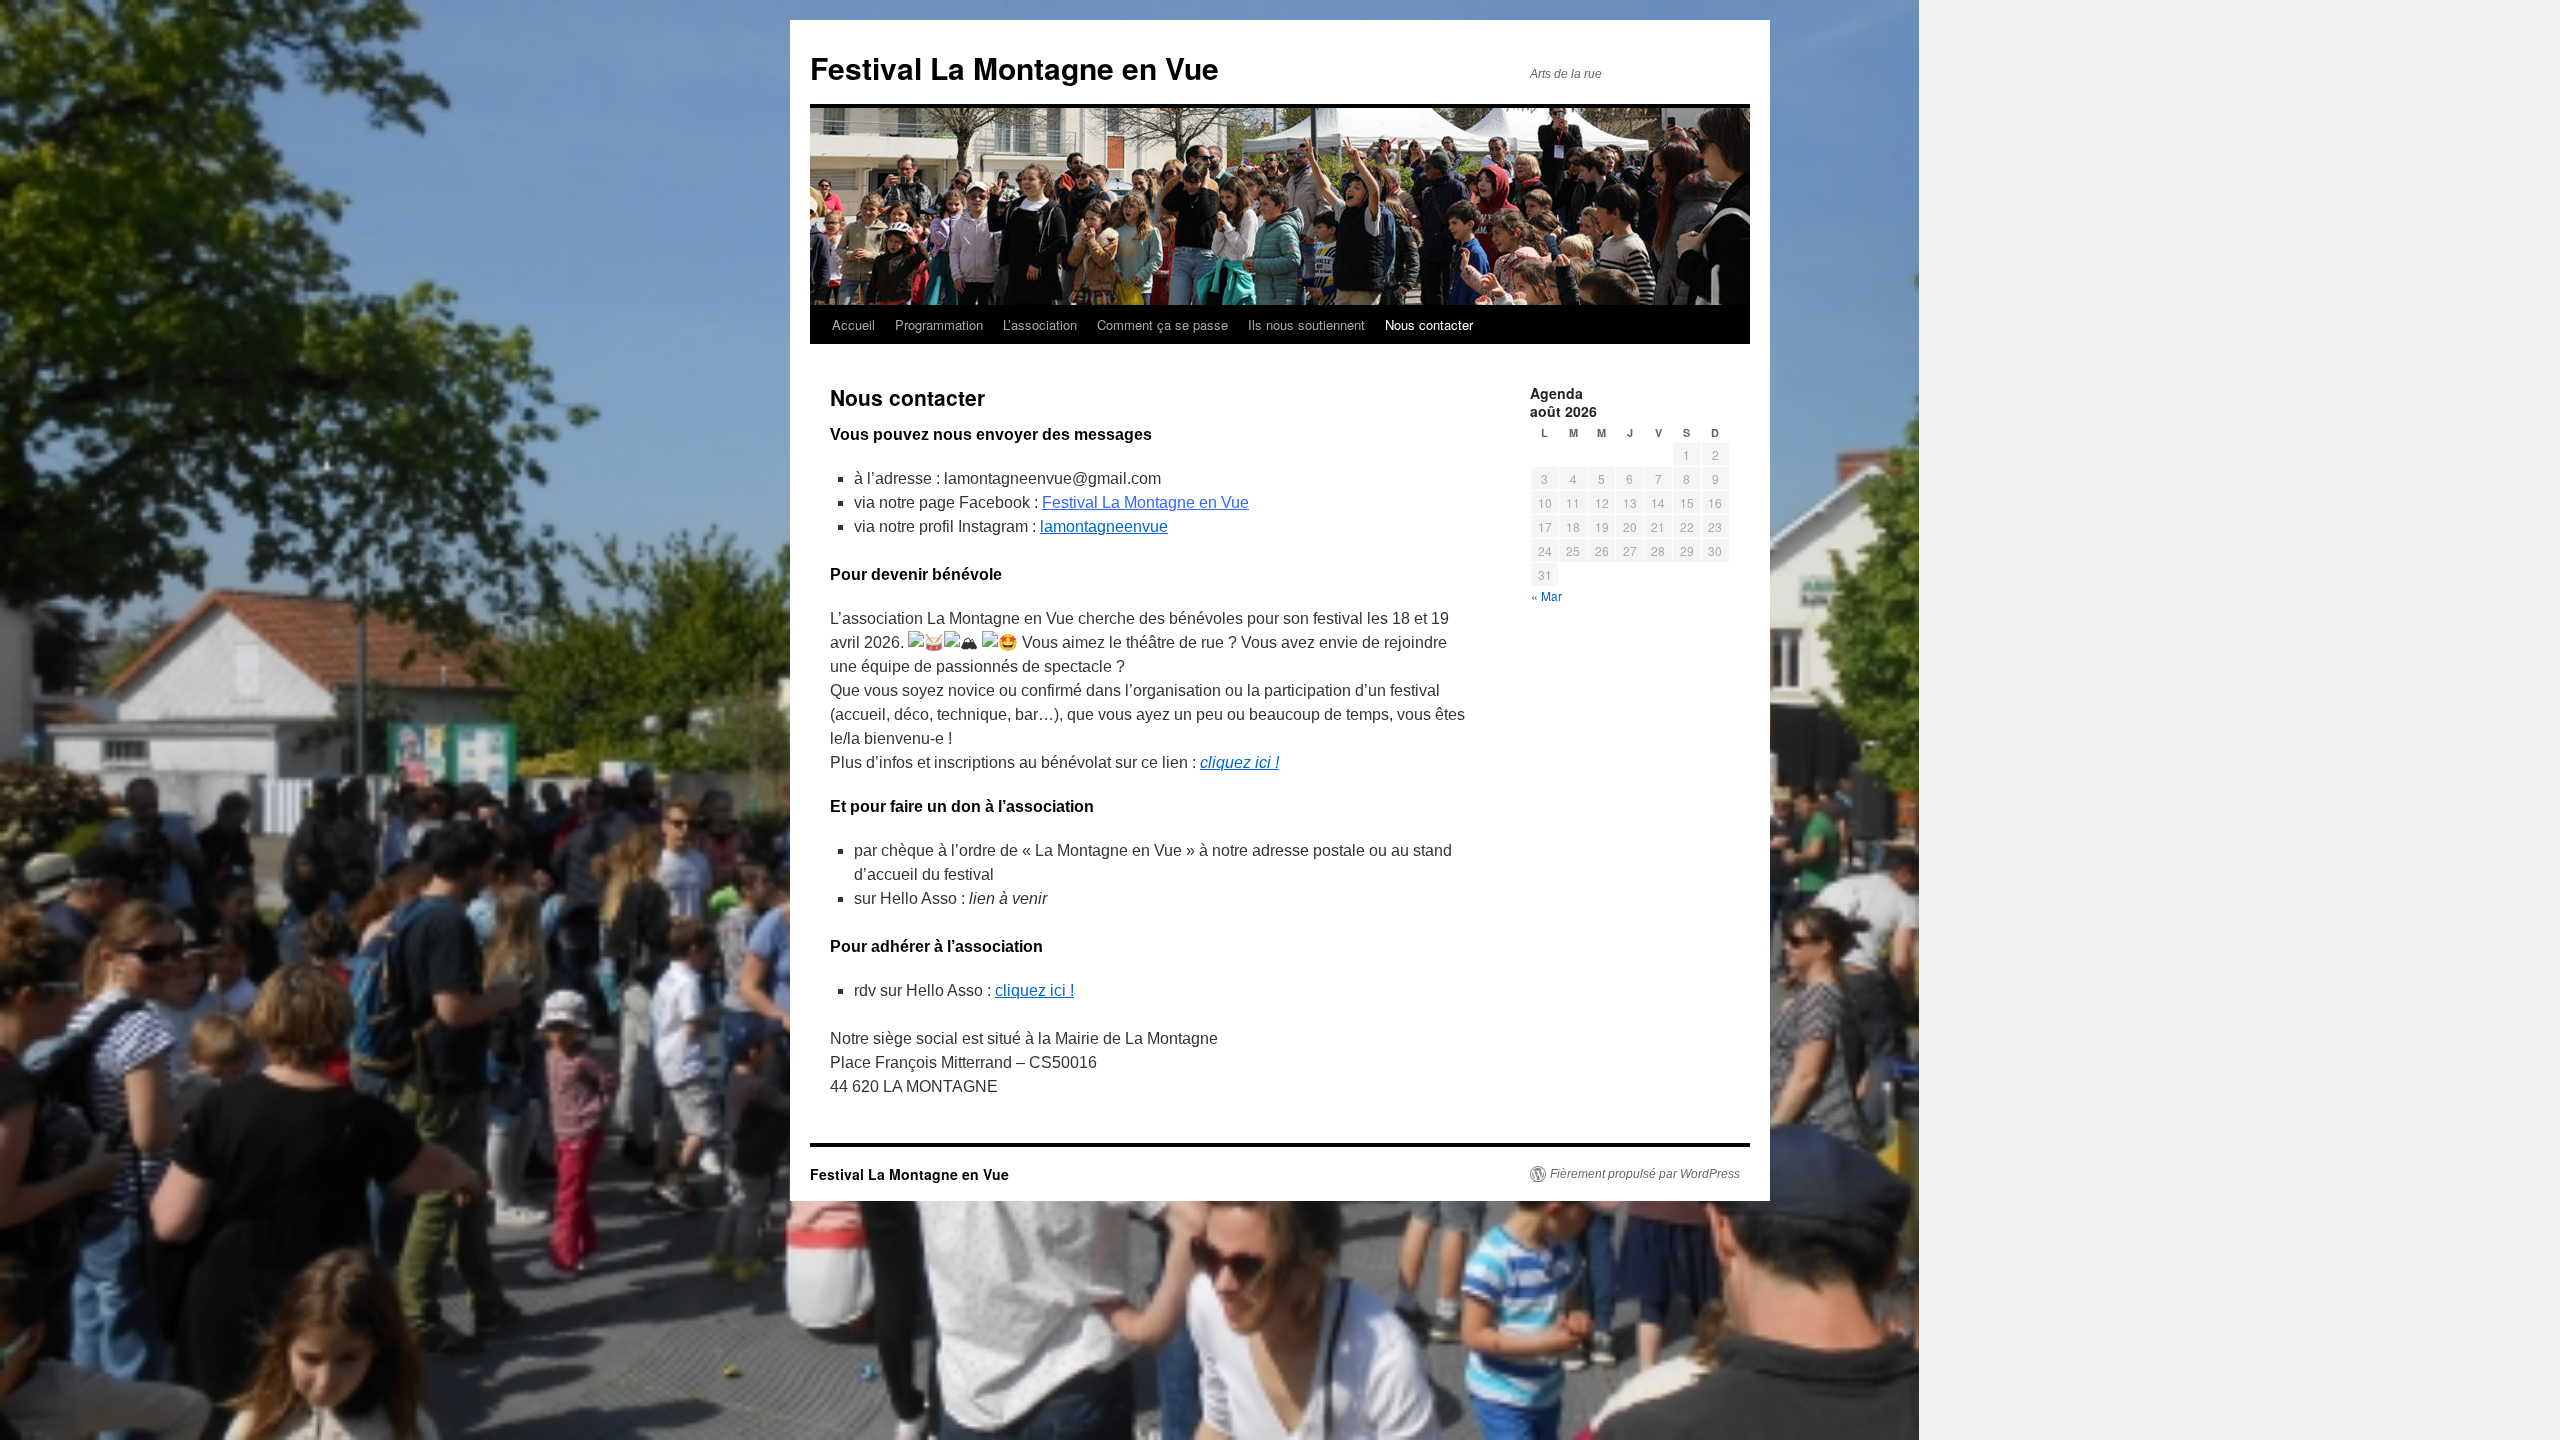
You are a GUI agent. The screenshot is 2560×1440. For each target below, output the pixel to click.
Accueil (853, 324)
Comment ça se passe (1162, 324)
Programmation (939, 324)
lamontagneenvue (1104, 526)
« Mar (1546, 595)
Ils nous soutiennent (1306, 324)
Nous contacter (1429, 324)
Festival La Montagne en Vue (1014, 67)
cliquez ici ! (1034, 990)
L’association (1040, 324)
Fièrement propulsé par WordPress (1645, 1174)
